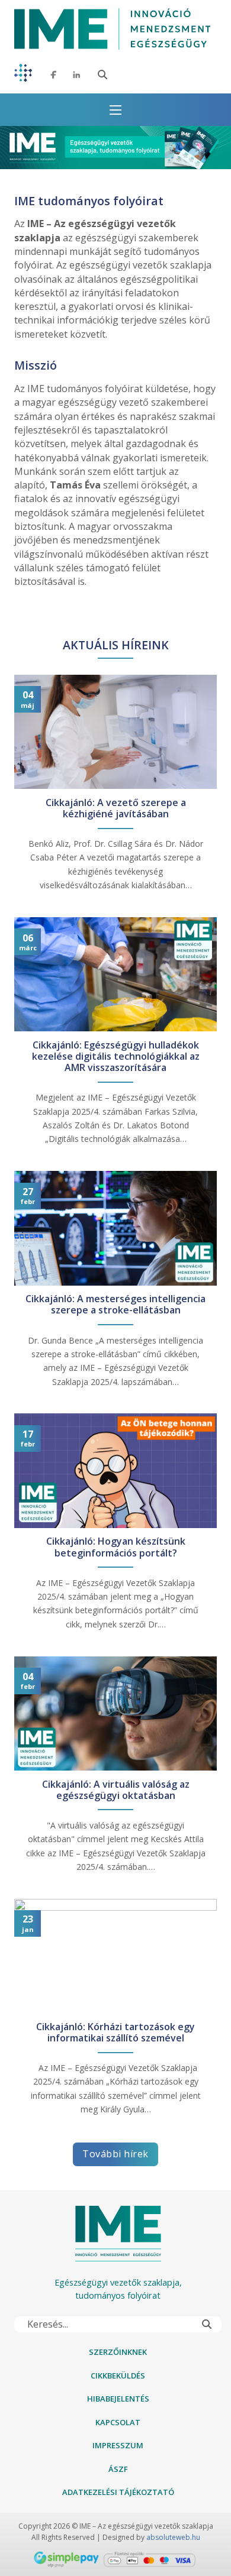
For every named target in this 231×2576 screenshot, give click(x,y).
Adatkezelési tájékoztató (118, 2492)
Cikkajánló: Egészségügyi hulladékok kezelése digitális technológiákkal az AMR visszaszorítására (116, 1057)
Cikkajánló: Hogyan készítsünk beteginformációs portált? (116, 1547)
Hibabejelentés (118, 2399)
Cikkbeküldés (118, 2376)
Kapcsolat (118, 2422)
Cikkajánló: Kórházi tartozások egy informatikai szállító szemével (115, 2033)
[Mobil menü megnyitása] (115, 110)
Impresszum (118, 2445)
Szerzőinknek (118, 2352)
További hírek (115, 2154)
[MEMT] (23, 75)
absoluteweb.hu (173, 2537)
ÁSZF (118, 2469)
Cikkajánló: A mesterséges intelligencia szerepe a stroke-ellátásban (115, 1305)
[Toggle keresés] (102, 75)
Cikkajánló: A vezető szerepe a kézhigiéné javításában (116, 808)
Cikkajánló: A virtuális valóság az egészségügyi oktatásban (116, 1790)
